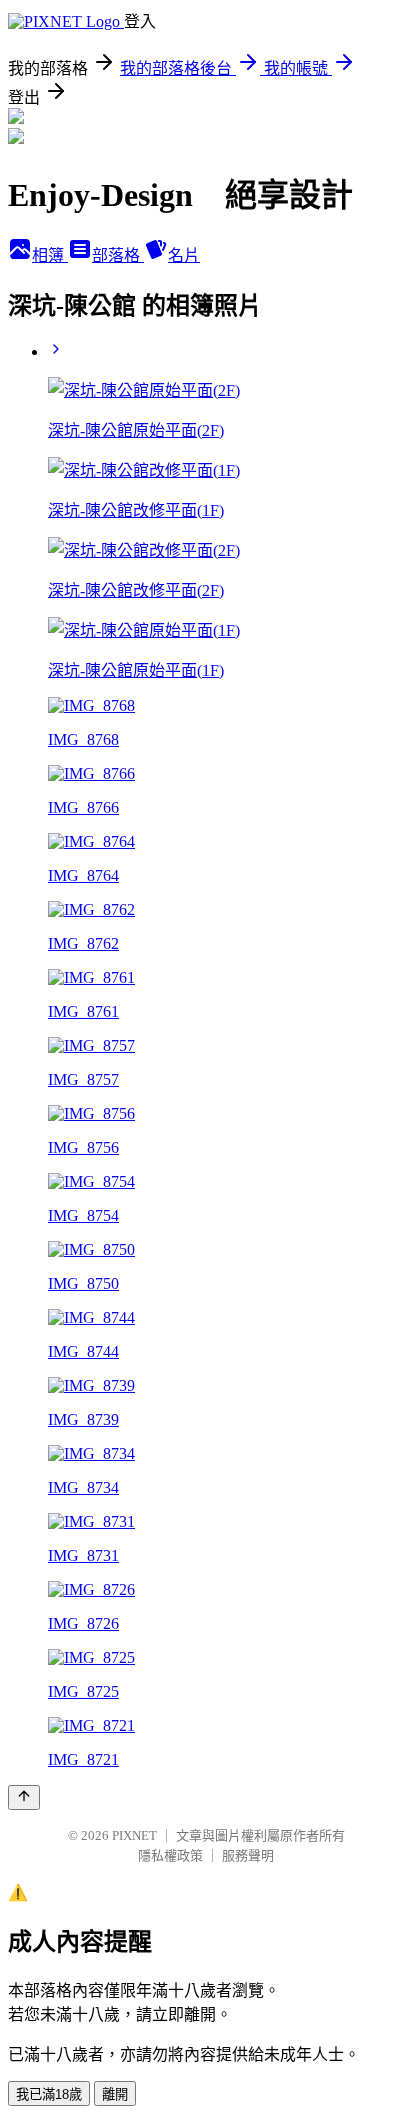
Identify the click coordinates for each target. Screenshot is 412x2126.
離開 (115, 2094)
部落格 (118, 255)
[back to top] (24, 1797)
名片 (184, 255)
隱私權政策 (170, 1855)
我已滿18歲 (49, 2094)
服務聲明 (248, 1855)
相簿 (50, 255)
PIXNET (134, 1835)
